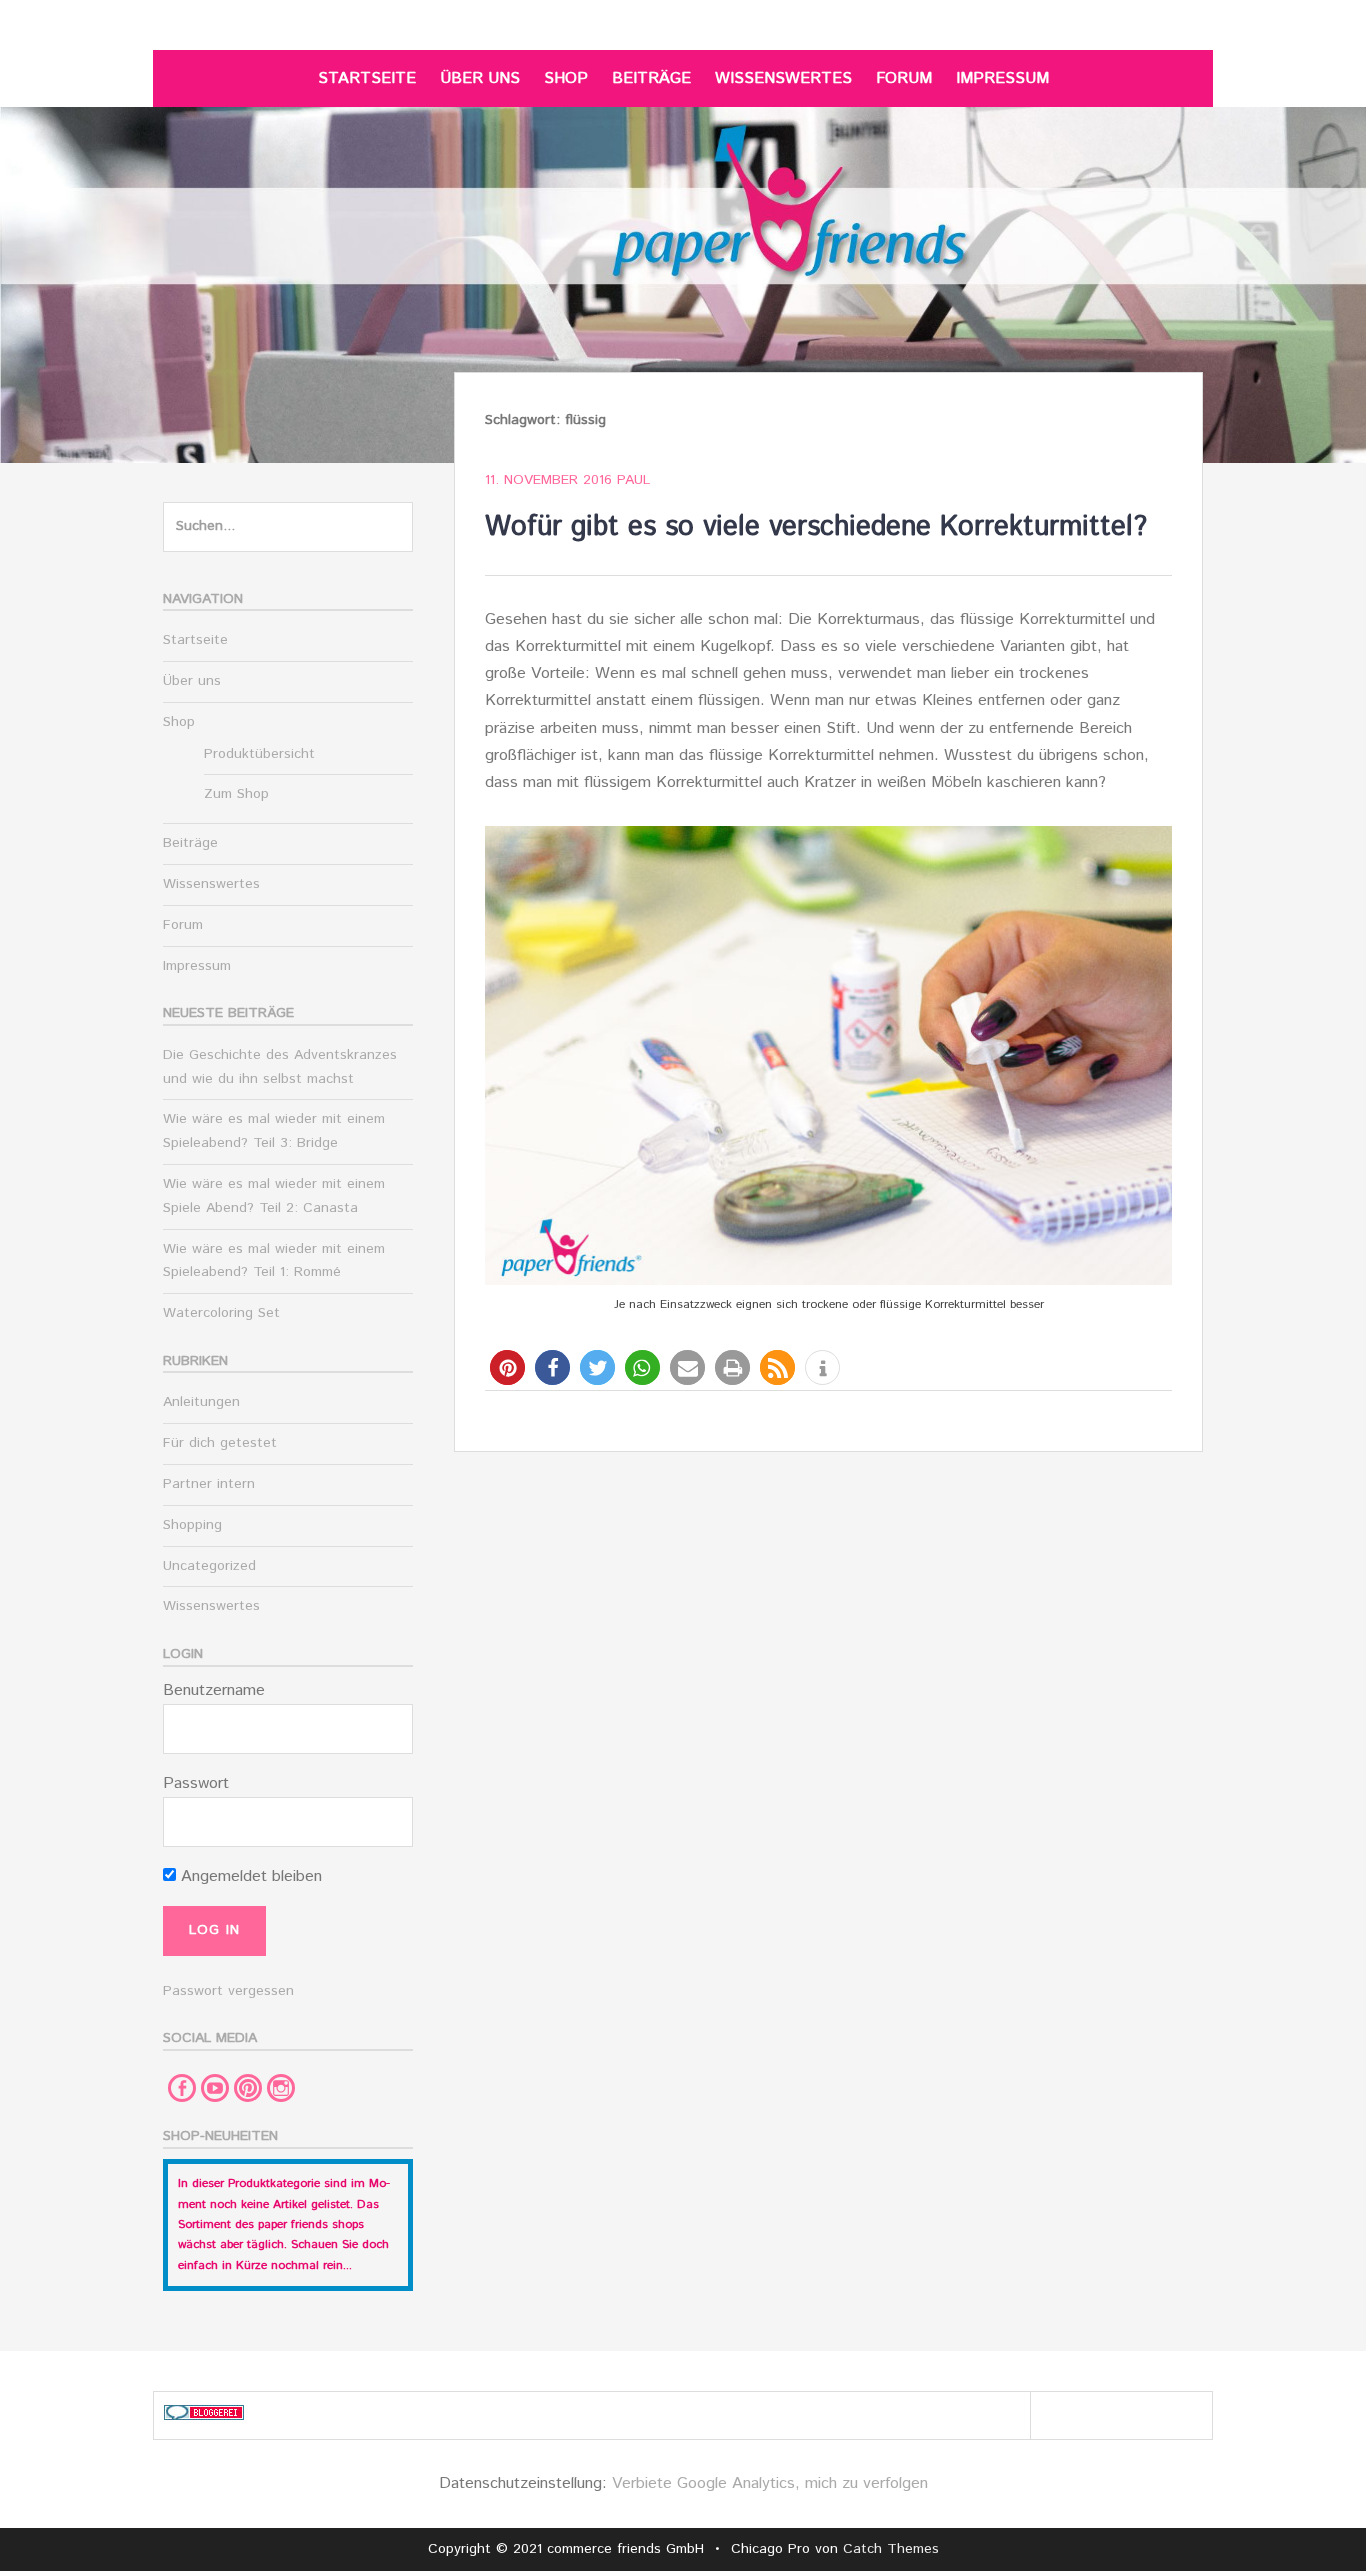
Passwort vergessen (228, 1991)
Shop (566, 78)
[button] (507, 1367)
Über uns (480, 78)
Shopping (192, 1525)
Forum (904, 78)
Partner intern (209, 1484)
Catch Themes (891, 2549)
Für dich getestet (220, 1443)
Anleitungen (201, 1402)
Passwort (196, 1783)
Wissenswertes (783, 78)
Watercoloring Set (221, 1313)
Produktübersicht (259, 754)
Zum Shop (236, 794)
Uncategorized (209, 1566)
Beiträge (651, 78)
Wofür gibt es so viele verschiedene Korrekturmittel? (816, 527)
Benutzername (214, 1690)
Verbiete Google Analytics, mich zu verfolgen (770, 2483)
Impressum (1002, 78)
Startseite (367, 78)
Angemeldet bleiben (249, 1876)
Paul (633, 480)
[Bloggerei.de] (204, 2415)
